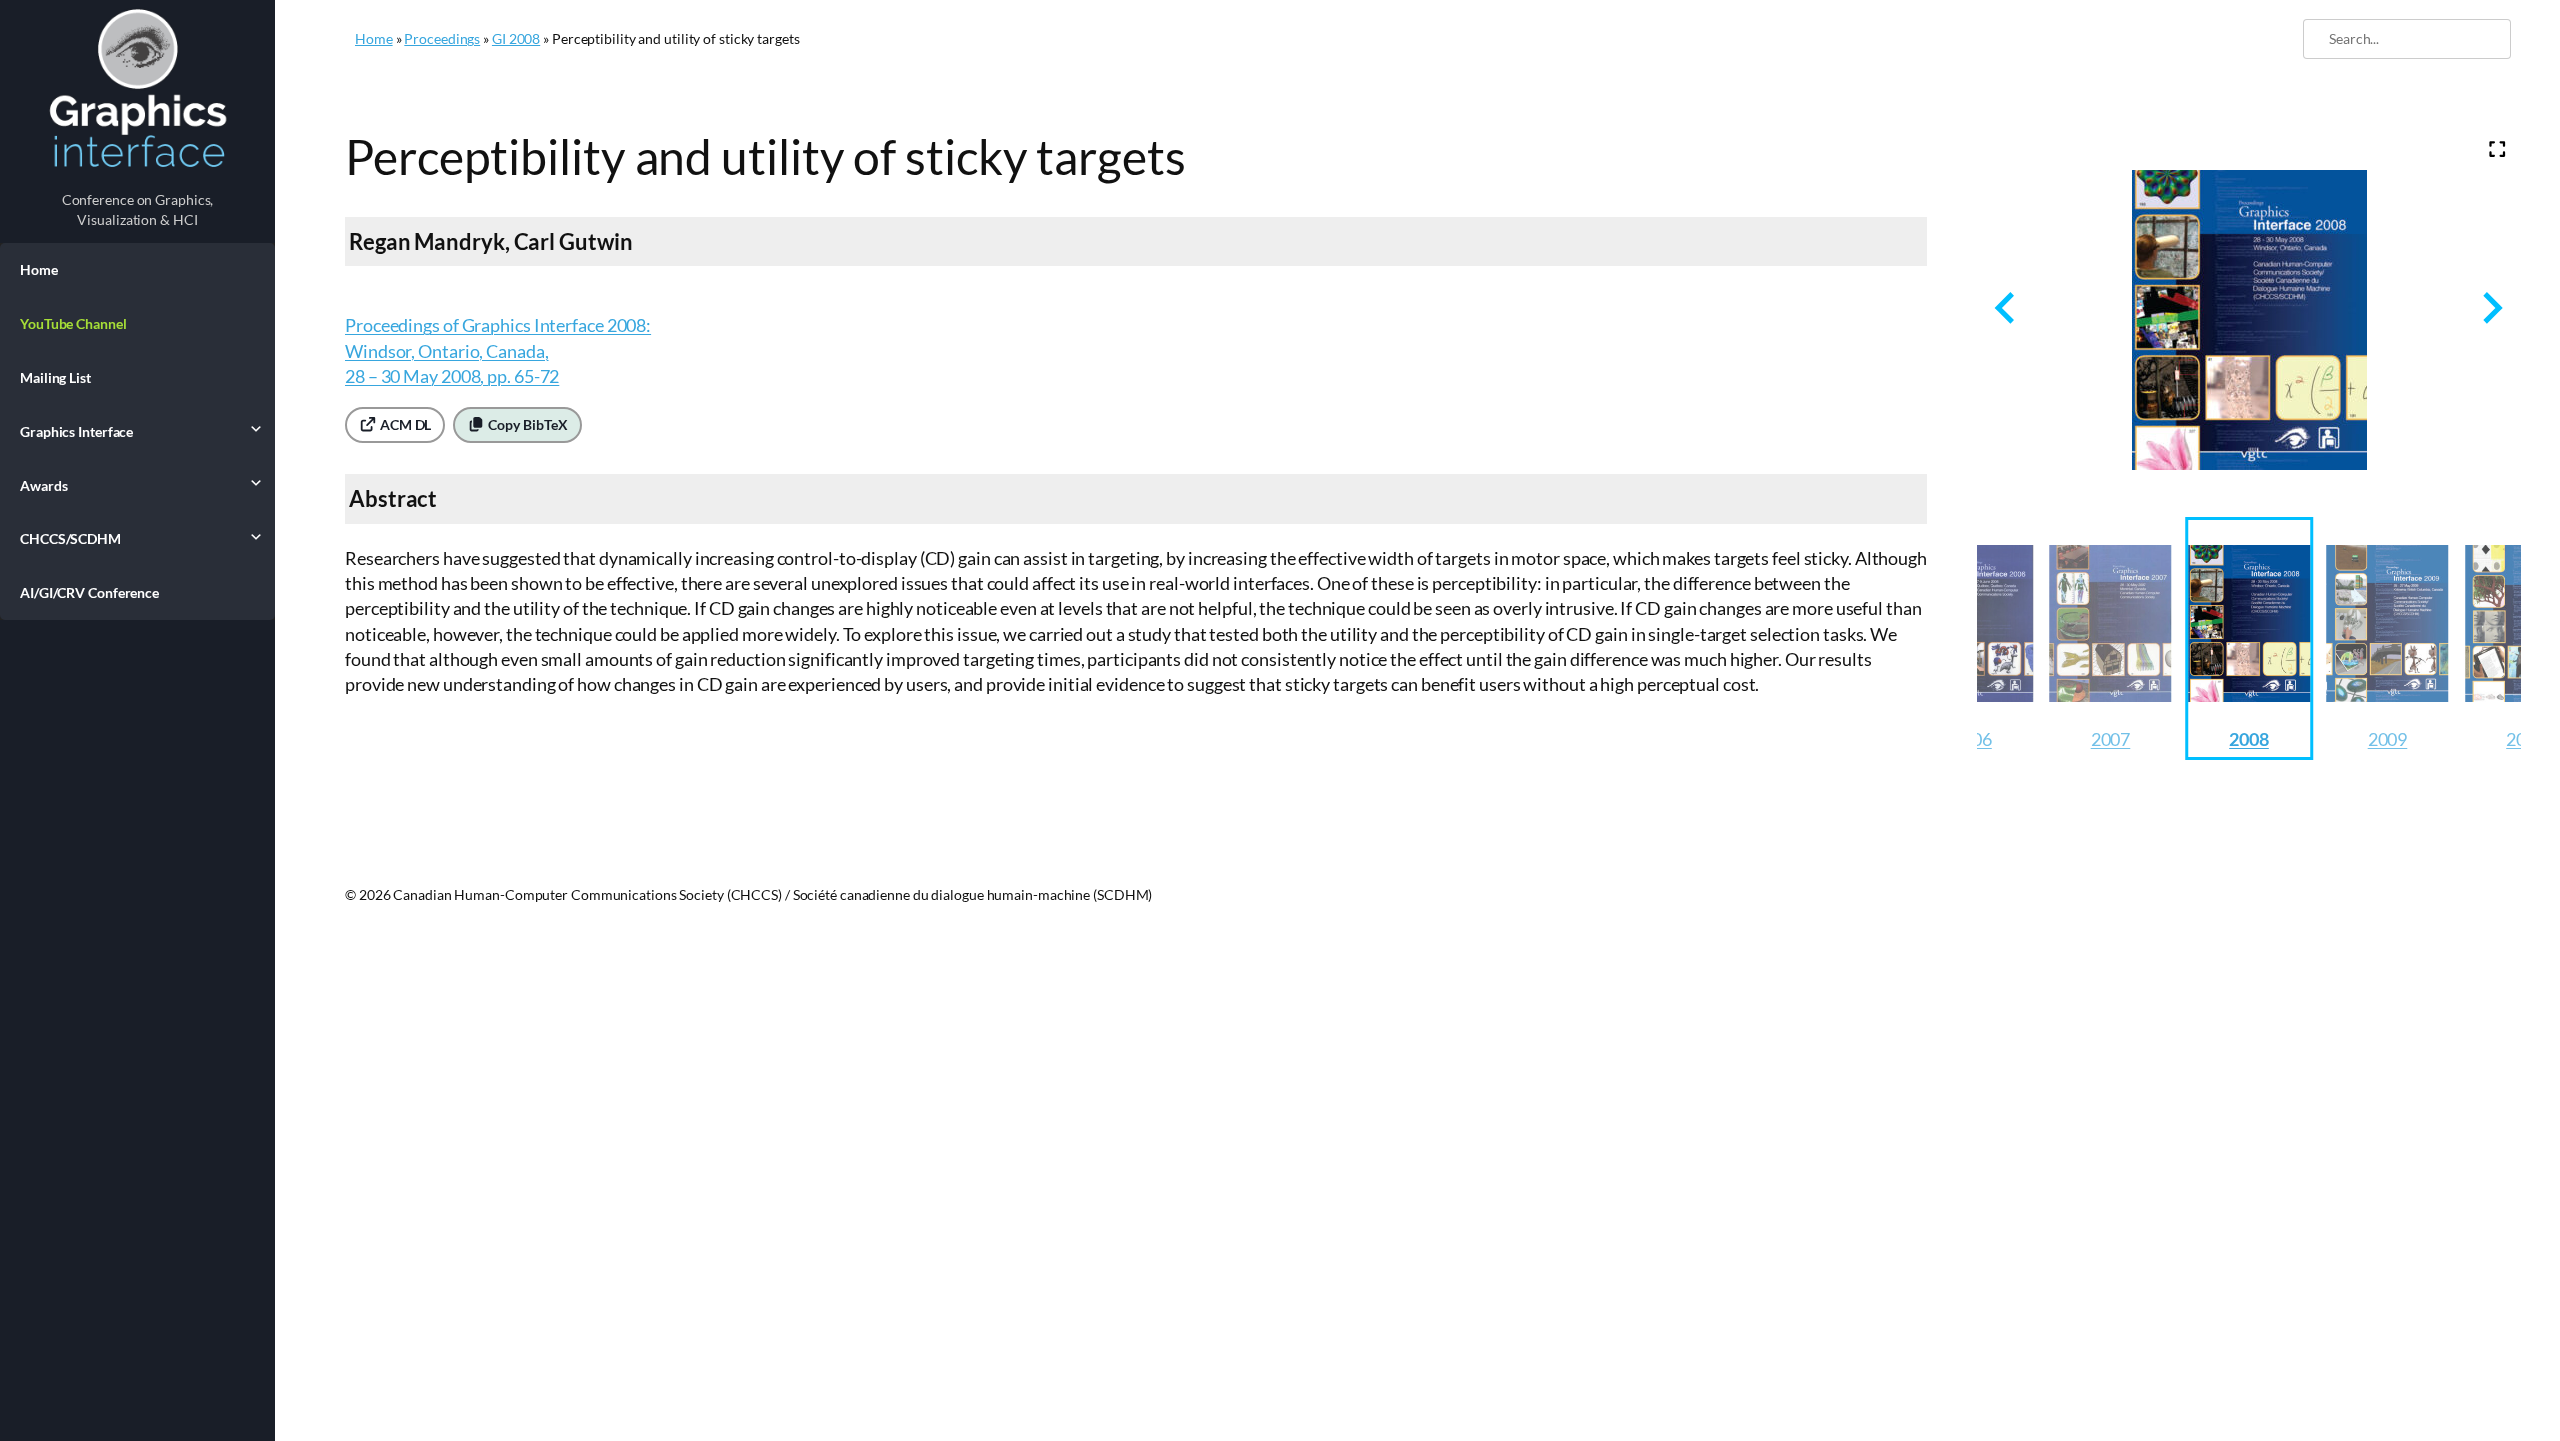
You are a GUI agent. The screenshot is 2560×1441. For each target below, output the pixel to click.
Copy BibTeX (526, 424)
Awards (43, 485)
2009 (2388, 739)
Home (39, 269)
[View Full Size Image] (2497, 149)
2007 (2111, 739)
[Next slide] (2490, 307)
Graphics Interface (76, 431)
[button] (2110, 638)
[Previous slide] (2006, 307)
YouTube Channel (73, 323)
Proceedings (442, 38)
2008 (2249, 739)
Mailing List (55, 377)
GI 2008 (516, 38)
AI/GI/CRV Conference (89, 592)
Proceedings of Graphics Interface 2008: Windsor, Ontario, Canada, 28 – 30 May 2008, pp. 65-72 (498, 350)
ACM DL (404, 424)
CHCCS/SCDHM (70, 538)
